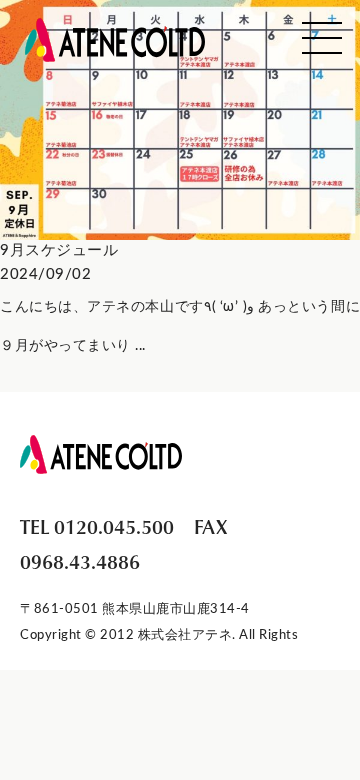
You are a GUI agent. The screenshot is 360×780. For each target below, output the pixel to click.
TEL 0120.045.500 (97, 526)
